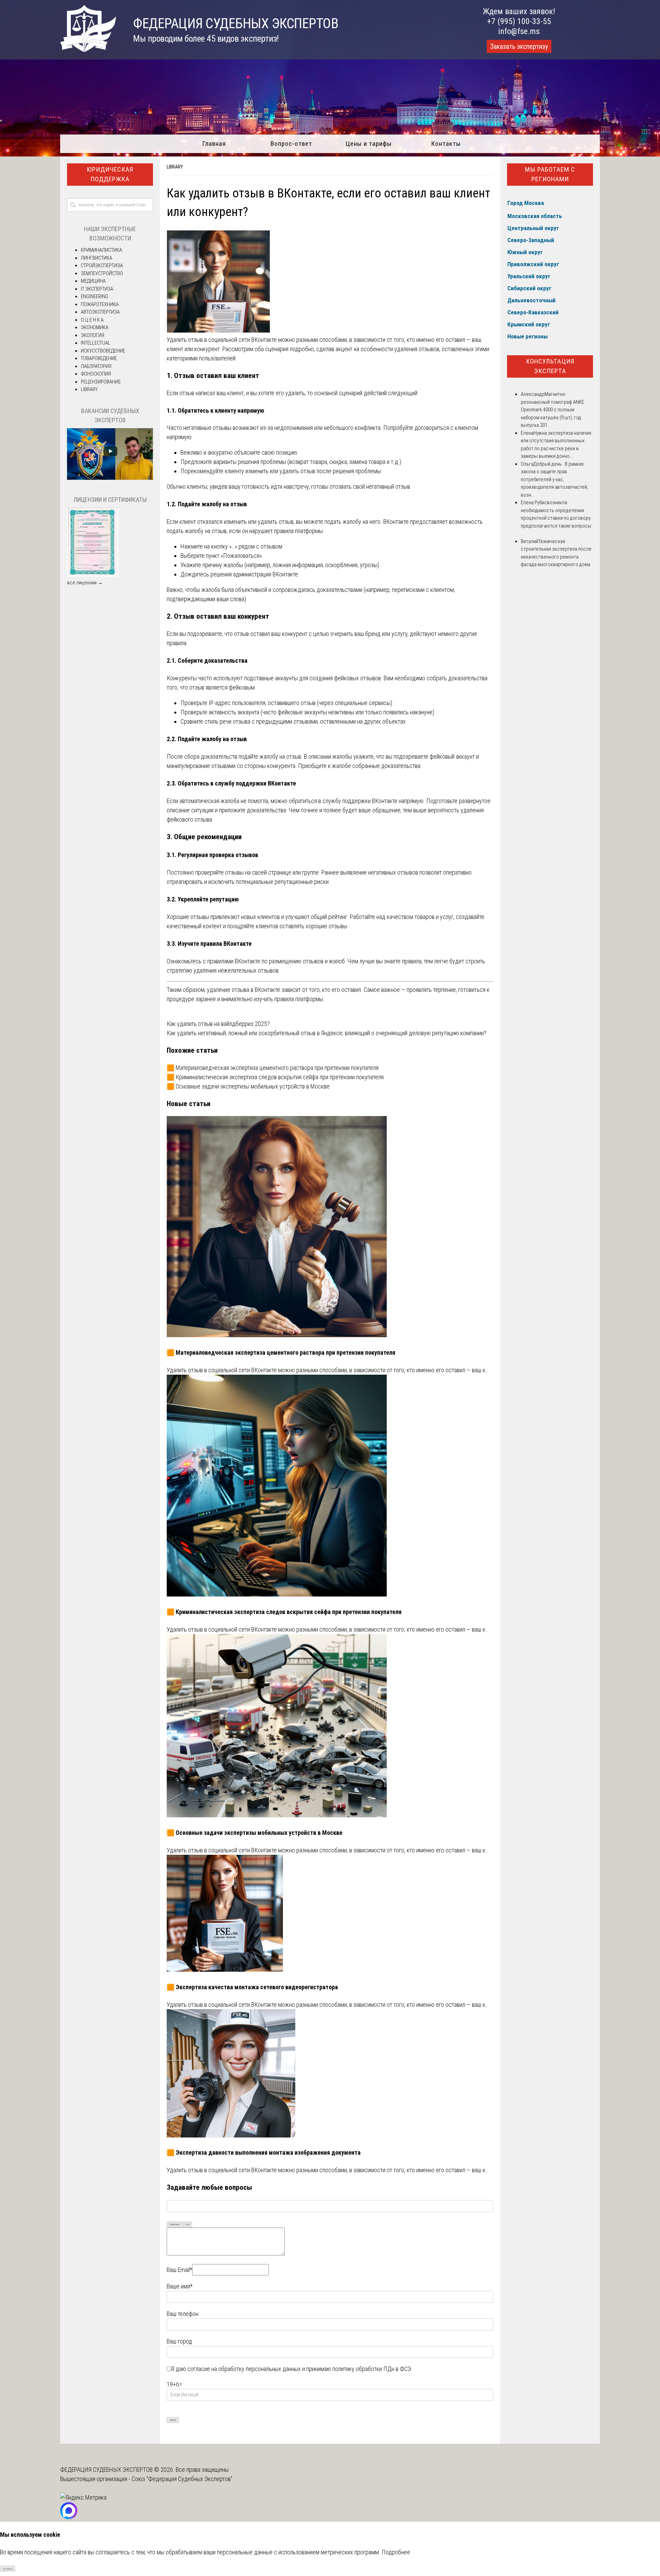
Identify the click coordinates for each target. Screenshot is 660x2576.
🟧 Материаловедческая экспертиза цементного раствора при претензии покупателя (273, 1068)
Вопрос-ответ (291, 144)
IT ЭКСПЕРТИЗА (97, 289)
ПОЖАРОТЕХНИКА (100, 304)
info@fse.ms (519, 31)
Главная (214, 144)
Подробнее (396, 2552)
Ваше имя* (180, 2286)
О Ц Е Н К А (92, 320)
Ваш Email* (179, 2270)
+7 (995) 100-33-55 (519, 21)
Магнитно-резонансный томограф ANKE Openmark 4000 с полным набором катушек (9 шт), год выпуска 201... (552, 410)
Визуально (175, 2224)
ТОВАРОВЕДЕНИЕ (99, 358)
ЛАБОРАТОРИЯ (96, 366)
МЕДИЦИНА (93, 281)
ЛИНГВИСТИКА (96, 258)
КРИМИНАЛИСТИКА (101, 250)
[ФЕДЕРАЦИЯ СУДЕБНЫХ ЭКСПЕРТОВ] (88, 50)
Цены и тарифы (369, 144)
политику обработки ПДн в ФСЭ (372, 2369)
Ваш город (179, 2341)
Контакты (446, 144)
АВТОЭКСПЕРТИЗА (100, 312)
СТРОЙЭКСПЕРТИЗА (102, 266)
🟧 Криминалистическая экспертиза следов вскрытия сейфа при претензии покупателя (275, 1077)
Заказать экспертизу (519, 46)
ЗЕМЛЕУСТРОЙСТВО (102, 273)
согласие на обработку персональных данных (244, 2369)
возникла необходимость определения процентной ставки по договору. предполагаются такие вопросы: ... (557, 518)
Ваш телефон (183, 2314)
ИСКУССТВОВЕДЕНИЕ (103, 351)
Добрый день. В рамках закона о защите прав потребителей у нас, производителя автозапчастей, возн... (554, 479)
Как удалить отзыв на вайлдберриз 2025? (218, 1024)
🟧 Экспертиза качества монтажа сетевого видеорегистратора (252, 1987)
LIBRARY (175, 167)
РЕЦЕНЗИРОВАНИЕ (101, 382)
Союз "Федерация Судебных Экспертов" (182, 2479)
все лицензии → (85, 583)
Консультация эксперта (550, 366)
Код (188, 2224)
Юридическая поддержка (110, 174)
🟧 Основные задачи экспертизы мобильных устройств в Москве (248, 1086)
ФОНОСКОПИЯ (96, 374)
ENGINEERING (95, 296)
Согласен (8, 2569)
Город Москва (526, 203)
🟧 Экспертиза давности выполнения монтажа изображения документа (264, 2152)
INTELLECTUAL (96, 343)
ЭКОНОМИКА (95, 327)
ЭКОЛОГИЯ (92, 335)
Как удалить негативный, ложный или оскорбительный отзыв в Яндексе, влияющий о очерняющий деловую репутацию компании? (327, 1033)
